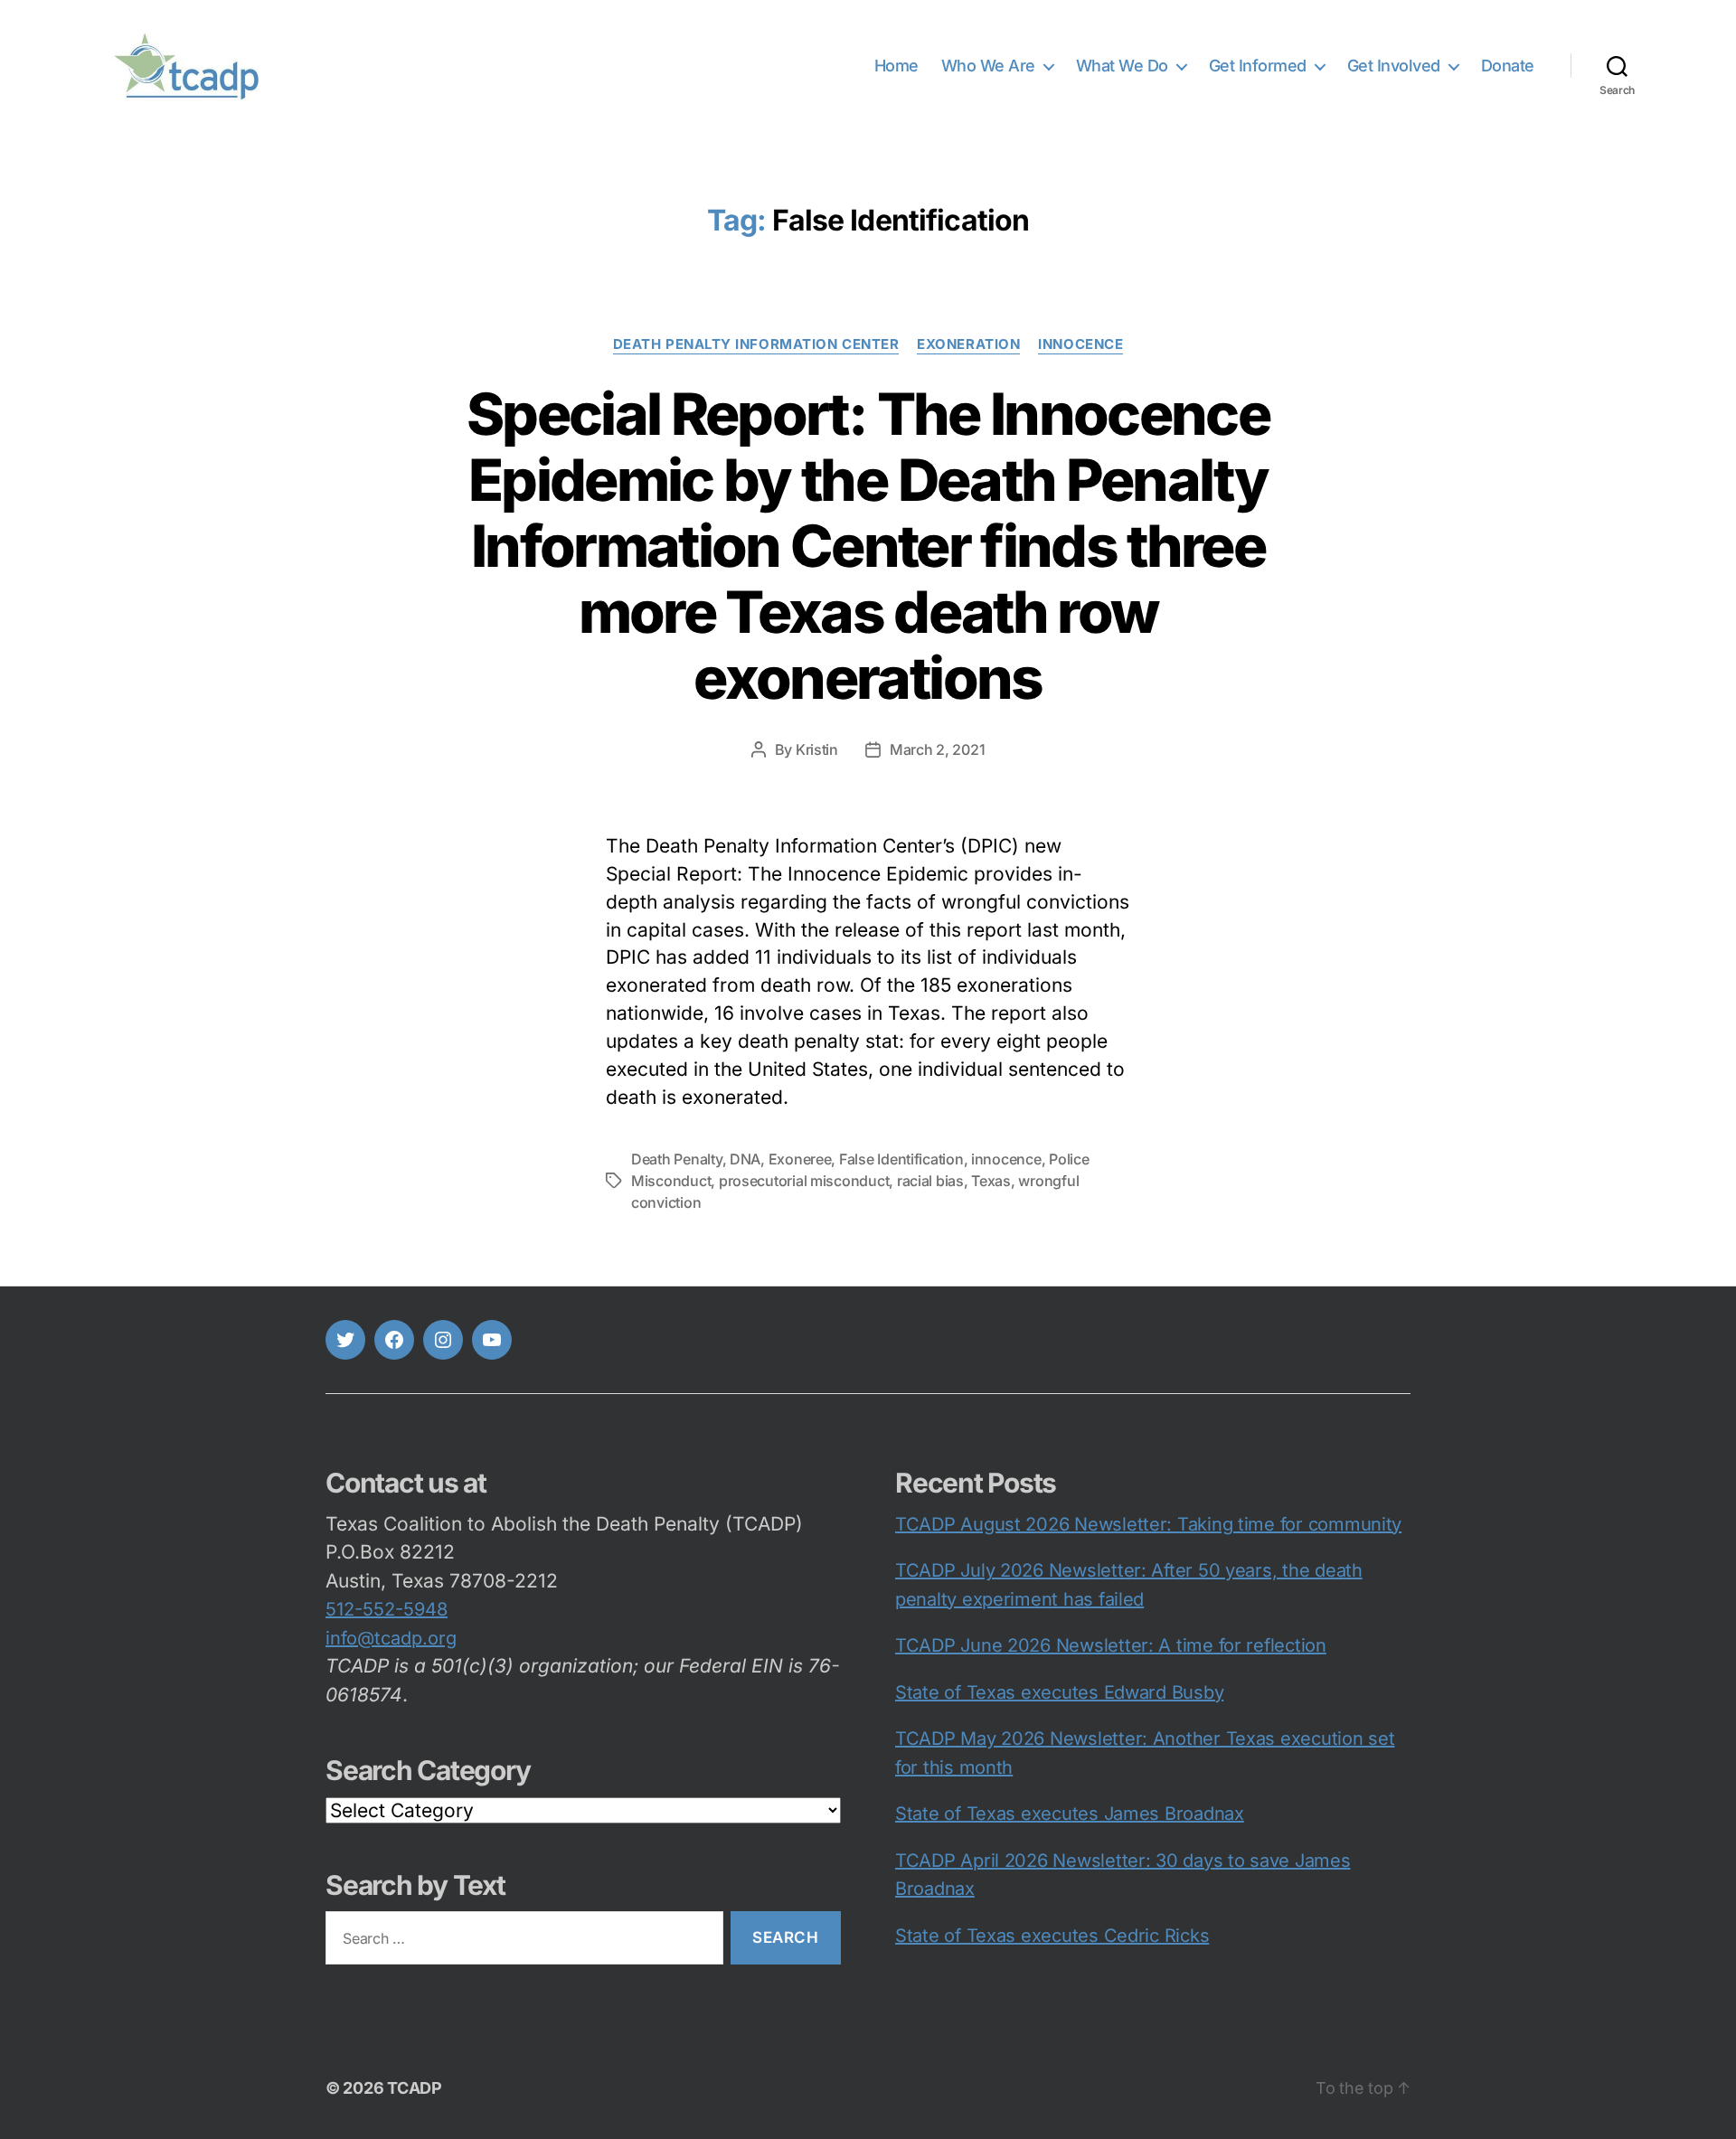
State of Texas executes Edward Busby (1059, 1692)
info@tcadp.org (391, 1638)
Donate (1508, 66)
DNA (745, 1159)
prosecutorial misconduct (804, 1181)
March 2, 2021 (938, 749)
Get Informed (1258, 66)
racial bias (930, 1181)
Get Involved (1394, 66)
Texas (991, 1181)
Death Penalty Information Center (756, 344)
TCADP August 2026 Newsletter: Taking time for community (1148, 1524)
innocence (1080, 344)
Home (896, 66)
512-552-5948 (387, 1609)
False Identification (901, 1159)
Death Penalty (677, 1159)
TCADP (415, 2088)
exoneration (968, 344)
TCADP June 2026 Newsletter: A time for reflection (1111, 1645)
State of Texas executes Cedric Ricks (1052, 1936)
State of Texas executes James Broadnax (1070, 1814)
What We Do (1122, 66)
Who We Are (988, 66)
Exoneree (800, 1159)
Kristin (817, 749)
